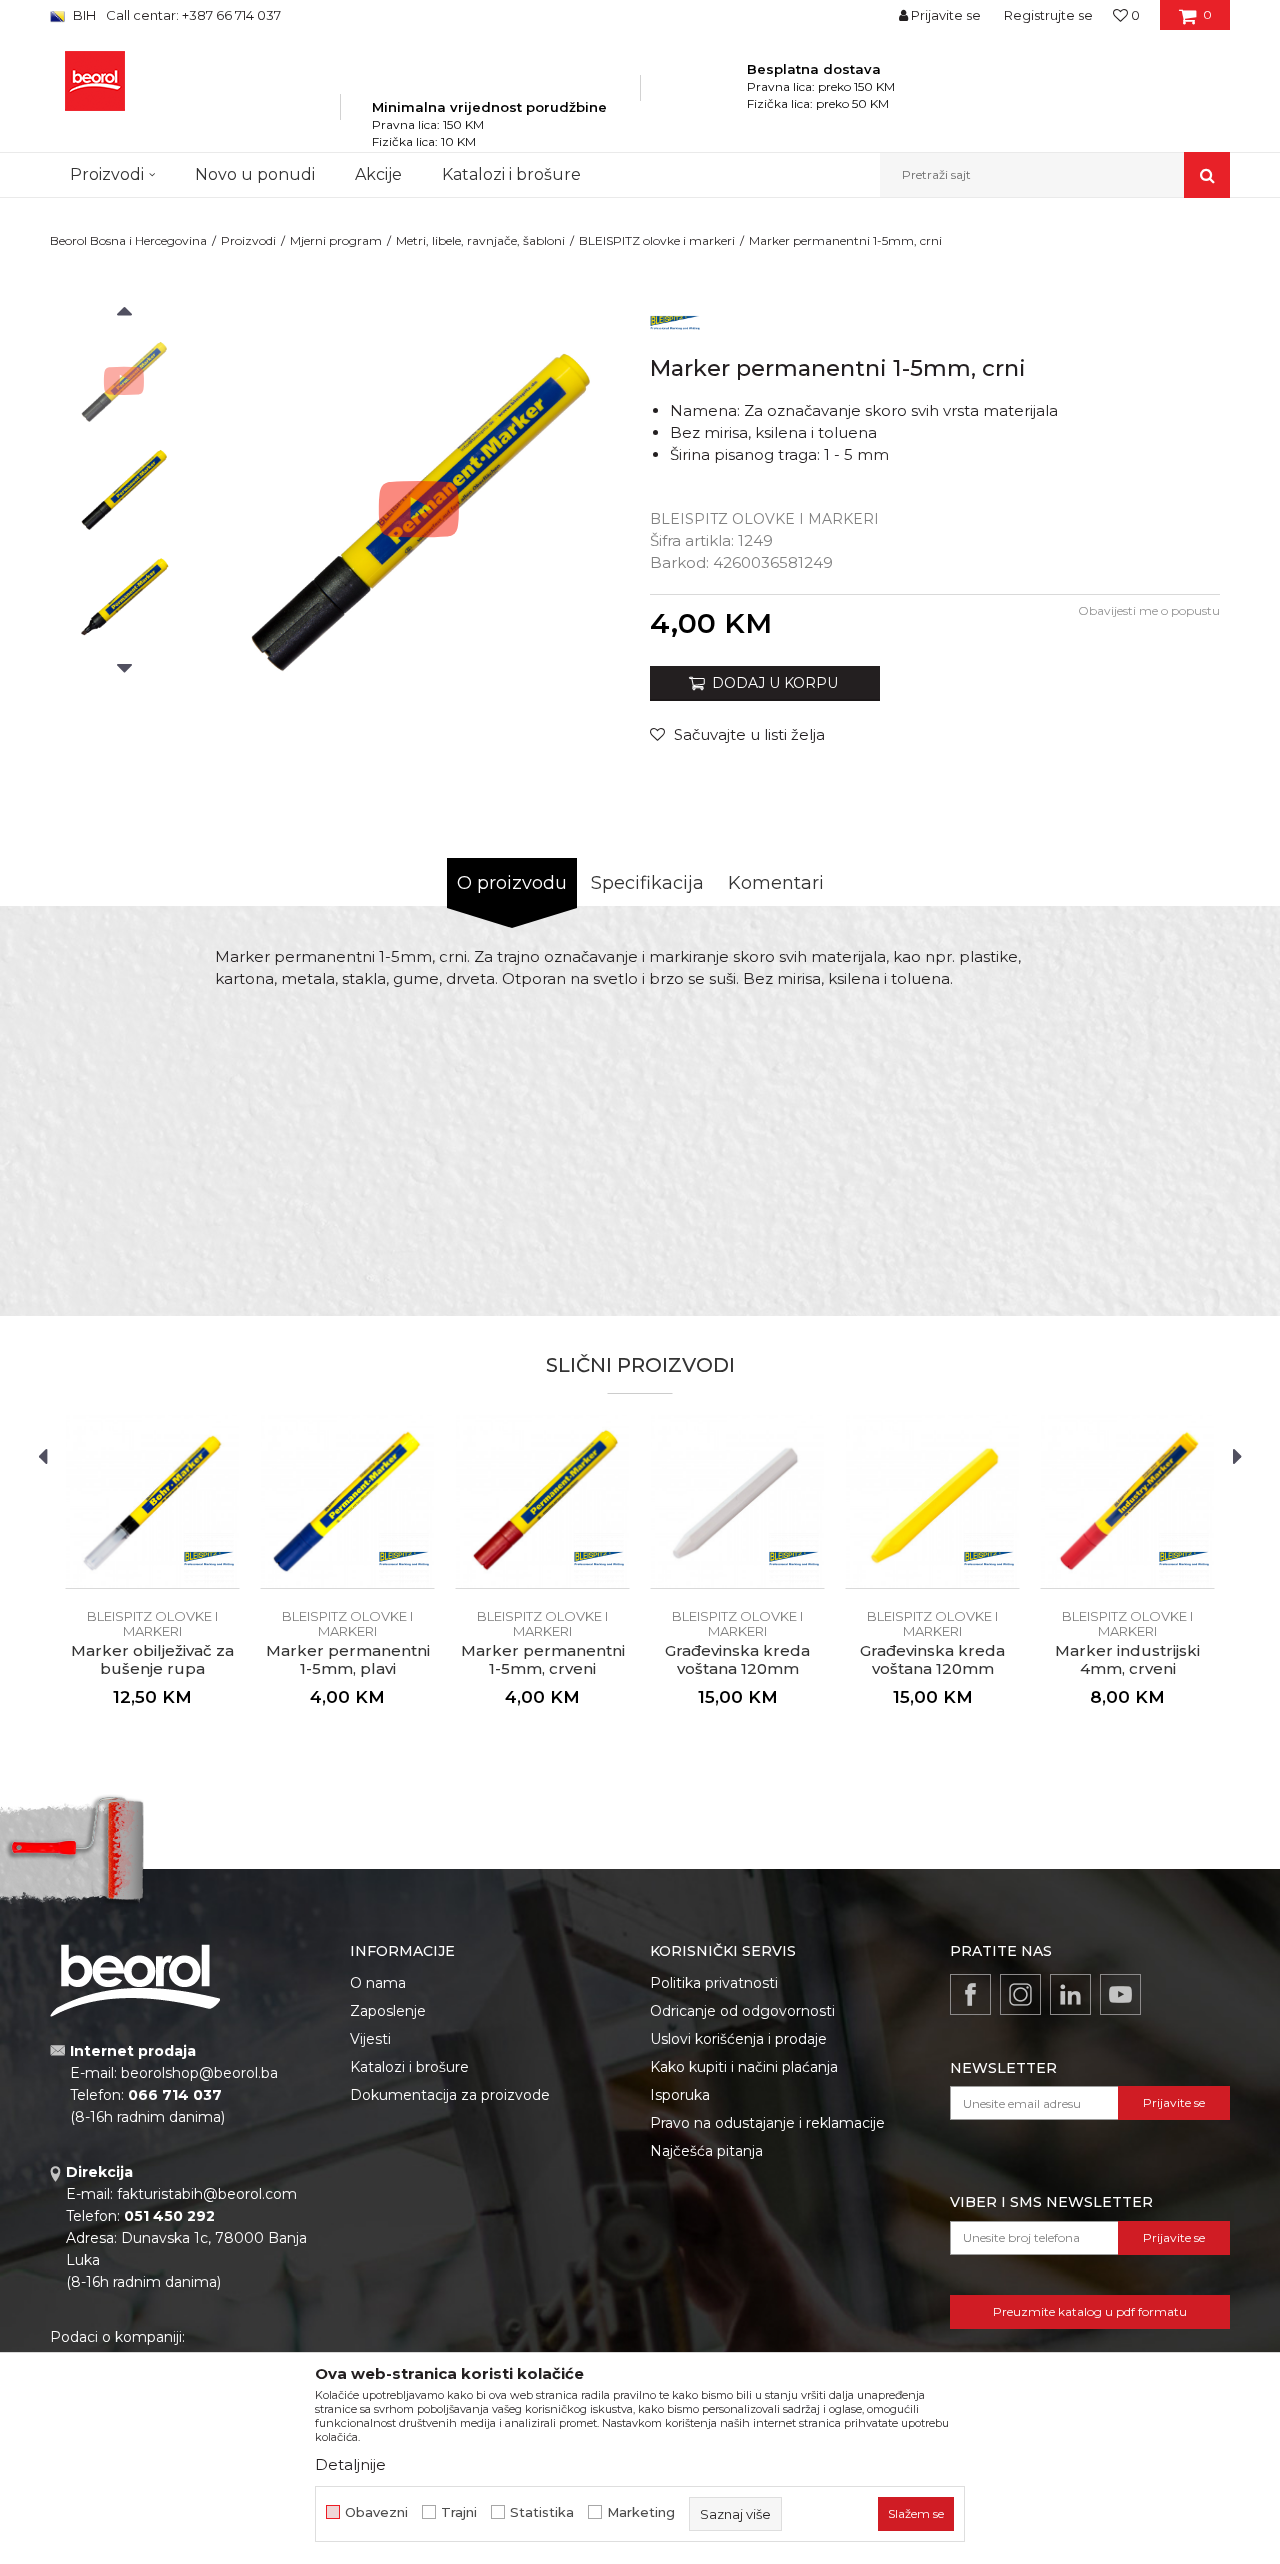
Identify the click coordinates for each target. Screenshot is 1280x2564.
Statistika (542, 2512)
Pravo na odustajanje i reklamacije (767, 2123)
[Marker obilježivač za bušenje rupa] (152, 1501)
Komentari (776, 883)
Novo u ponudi (255, 174)
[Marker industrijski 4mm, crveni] (1127, 1501)
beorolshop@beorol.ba (199, 2073)
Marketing (641, 2512)
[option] (124, 381)
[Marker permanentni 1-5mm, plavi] (347, 1501)
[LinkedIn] (1070, 1994)
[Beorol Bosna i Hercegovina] (95, 81)
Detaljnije (350, 2464)
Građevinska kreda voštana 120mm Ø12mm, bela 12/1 (737, 1669)
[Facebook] (970, 1994)
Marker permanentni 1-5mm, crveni (543, 1660)
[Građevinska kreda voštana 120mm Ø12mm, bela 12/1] (737, 1501)
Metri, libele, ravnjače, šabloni (480, 240)
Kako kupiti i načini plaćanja (744, 2067)
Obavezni (376, 2512)
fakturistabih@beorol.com (207, 2194)
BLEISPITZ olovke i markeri (657, 240)
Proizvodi (248, 240)
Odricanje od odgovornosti (742, 2011)
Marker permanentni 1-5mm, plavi (348, 1660)
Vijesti (370, 2039)
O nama (378, 1983)
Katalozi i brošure (409, 2067)
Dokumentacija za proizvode (450, 2095)
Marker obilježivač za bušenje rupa (152, 1660)
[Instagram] (1020, 1994)
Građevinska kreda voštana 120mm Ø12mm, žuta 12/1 (932, 1669)
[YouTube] (1120, 1994)
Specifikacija (647, 883)
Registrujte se (1048, 15)
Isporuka (680, 2095)
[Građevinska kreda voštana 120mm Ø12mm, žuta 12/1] (932, 1501)
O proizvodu (512, 883)
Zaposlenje (388, 2011)
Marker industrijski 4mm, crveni (1127, 1660)
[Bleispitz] (675, 320)
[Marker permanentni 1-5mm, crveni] (542, 1501)
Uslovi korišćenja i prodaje (738, 2039)
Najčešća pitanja (706, 2151)
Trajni (459, 2512)
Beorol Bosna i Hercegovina (128, 240)
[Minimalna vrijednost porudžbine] (489, 79)
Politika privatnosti (714, 1983)
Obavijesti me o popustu (1149, 610)
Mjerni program (336, 240)
